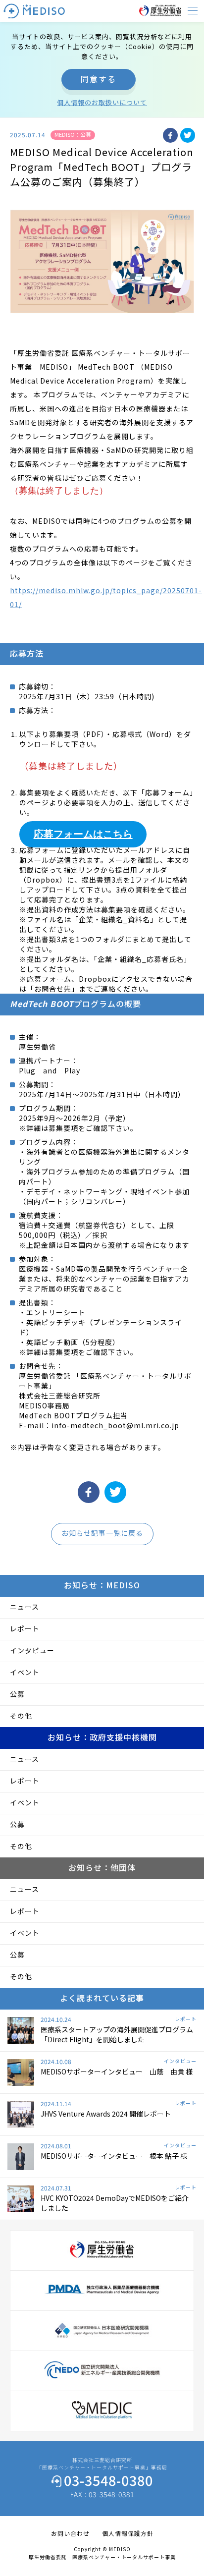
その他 (21, 1716)
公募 (17, 1694)
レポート (25, 1628)
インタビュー (32, 1650)
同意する (99, 79)
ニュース (25, 1607)
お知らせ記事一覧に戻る (102, 1533)
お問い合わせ (70, 2533)
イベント (25, 1672)
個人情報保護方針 (128, 2533)
